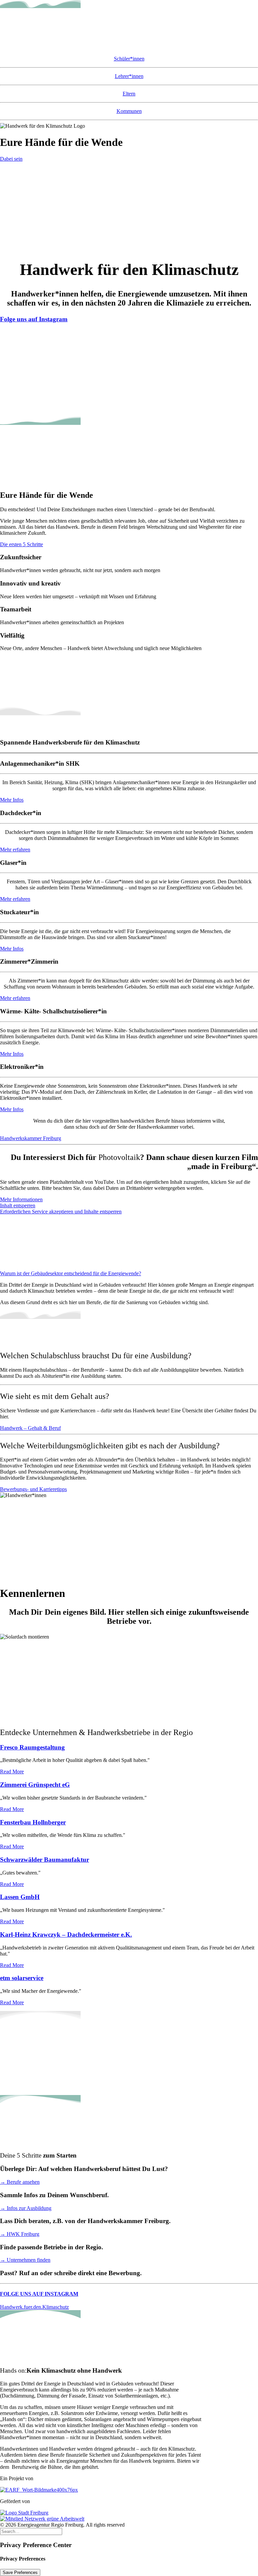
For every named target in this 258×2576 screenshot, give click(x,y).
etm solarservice (22, 1978)
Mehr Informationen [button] (21, 1199)
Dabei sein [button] (11, 159)
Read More (12, 1772)
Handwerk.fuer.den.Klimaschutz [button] (34, 2307)
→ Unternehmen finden (25, 2260)
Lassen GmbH (20, 1897)
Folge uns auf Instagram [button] (34, 319)
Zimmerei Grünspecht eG (35, 1785)
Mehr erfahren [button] (15, 850)
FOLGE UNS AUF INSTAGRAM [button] (39, 2294)
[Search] (31, 2531)
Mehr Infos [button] (12, 800)
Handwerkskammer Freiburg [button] (31, 1138)
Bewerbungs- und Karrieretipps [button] (33, 1489)
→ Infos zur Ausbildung (26, 2208)
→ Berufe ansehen (20, 2182)
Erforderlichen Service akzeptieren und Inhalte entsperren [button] (61, 1212)
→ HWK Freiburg (20, 2234)
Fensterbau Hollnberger (33, 1822)
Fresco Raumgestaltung (32, 1747)
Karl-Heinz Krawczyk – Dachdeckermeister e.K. (66, 1935)
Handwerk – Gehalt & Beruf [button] (30, 1428)
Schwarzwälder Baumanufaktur (45, 1860)
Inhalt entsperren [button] (18, 1205)
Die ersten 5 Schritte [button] (21, 544)
